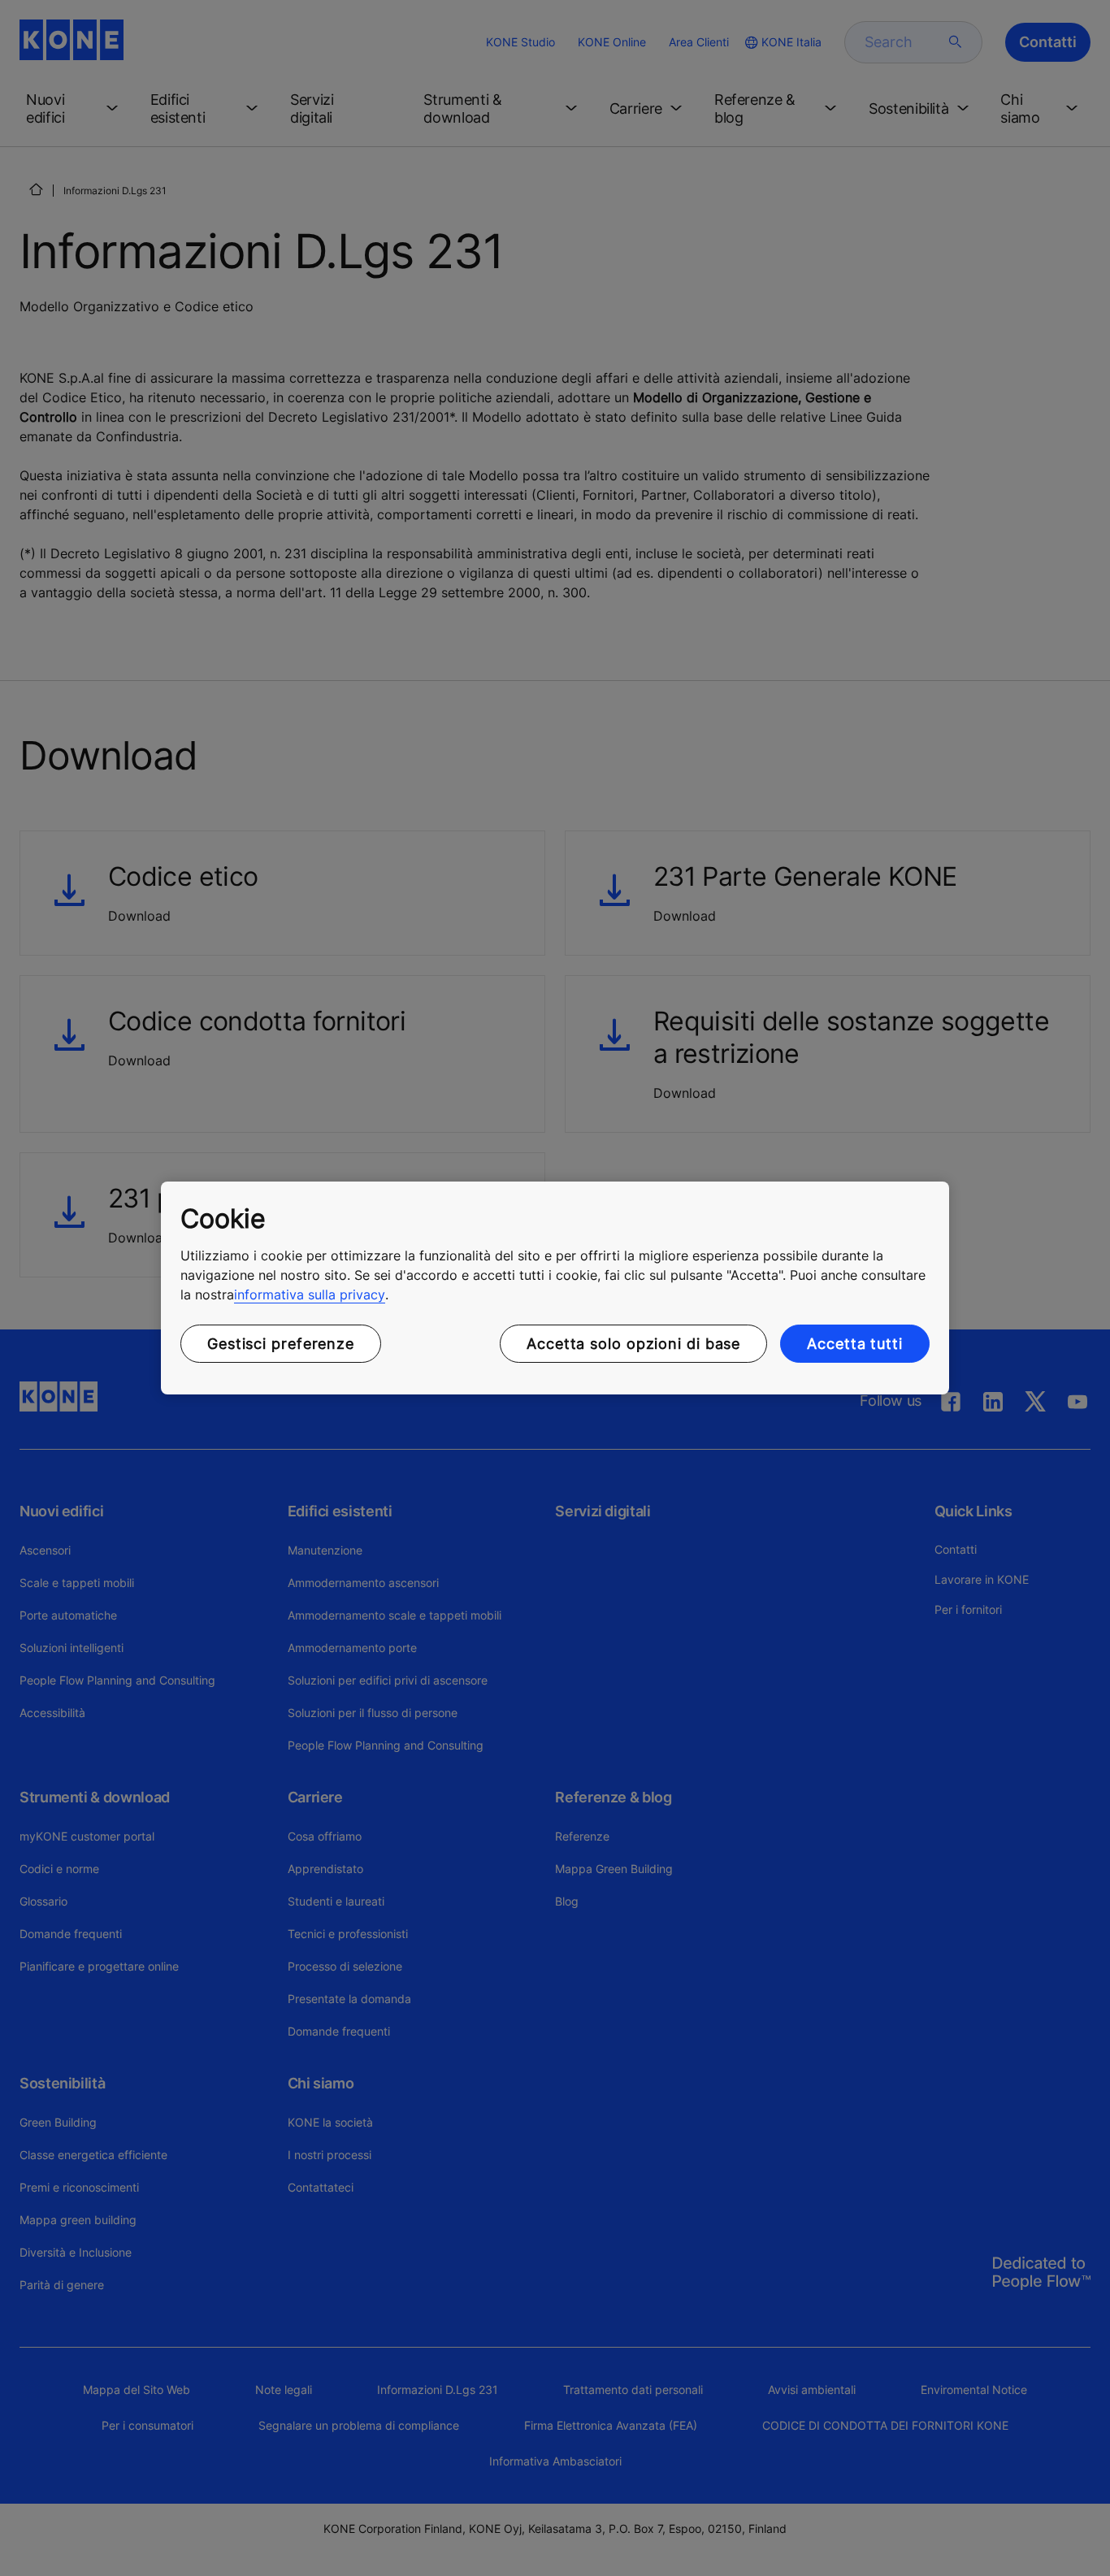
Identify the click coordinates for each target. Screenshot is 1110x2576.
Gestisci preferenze (281, 1344)
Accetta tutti (855, 1344)
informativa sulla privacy (310, 1295)
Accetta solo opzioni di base (633, 1344)
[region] (555, 1288)
